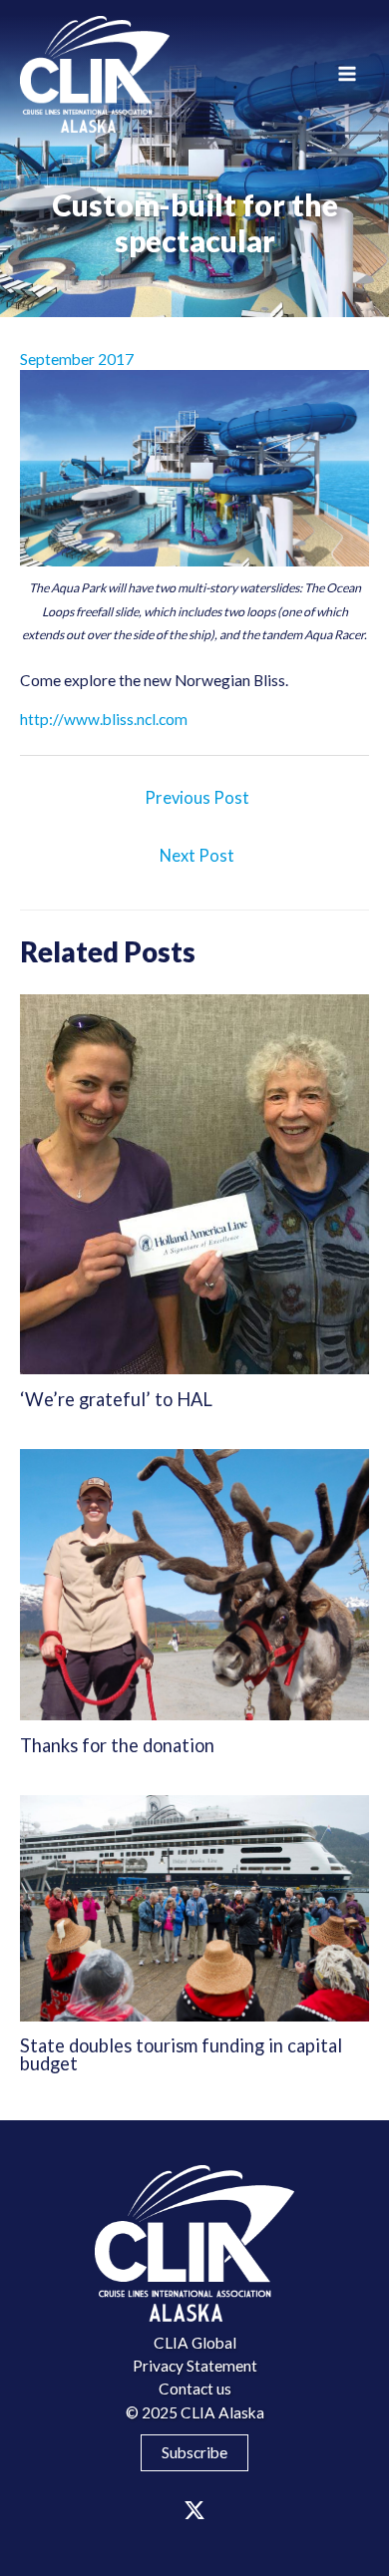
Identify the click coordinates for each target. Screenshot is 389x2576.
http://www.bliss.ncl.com (104, 719)
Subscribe (194, 2452)
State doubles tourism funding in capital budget (181, 2054)
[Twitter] (194, 2510)
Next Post (197, 856)
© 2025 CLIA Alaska (195, 2412)
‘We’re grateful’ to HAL (116, 1399)
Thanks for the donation (117, 1745)
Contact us (195, 2389)
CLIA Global (195, 2343)
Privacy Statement (195, 2366)
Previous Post (197, 798)
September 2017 (77, 359)
